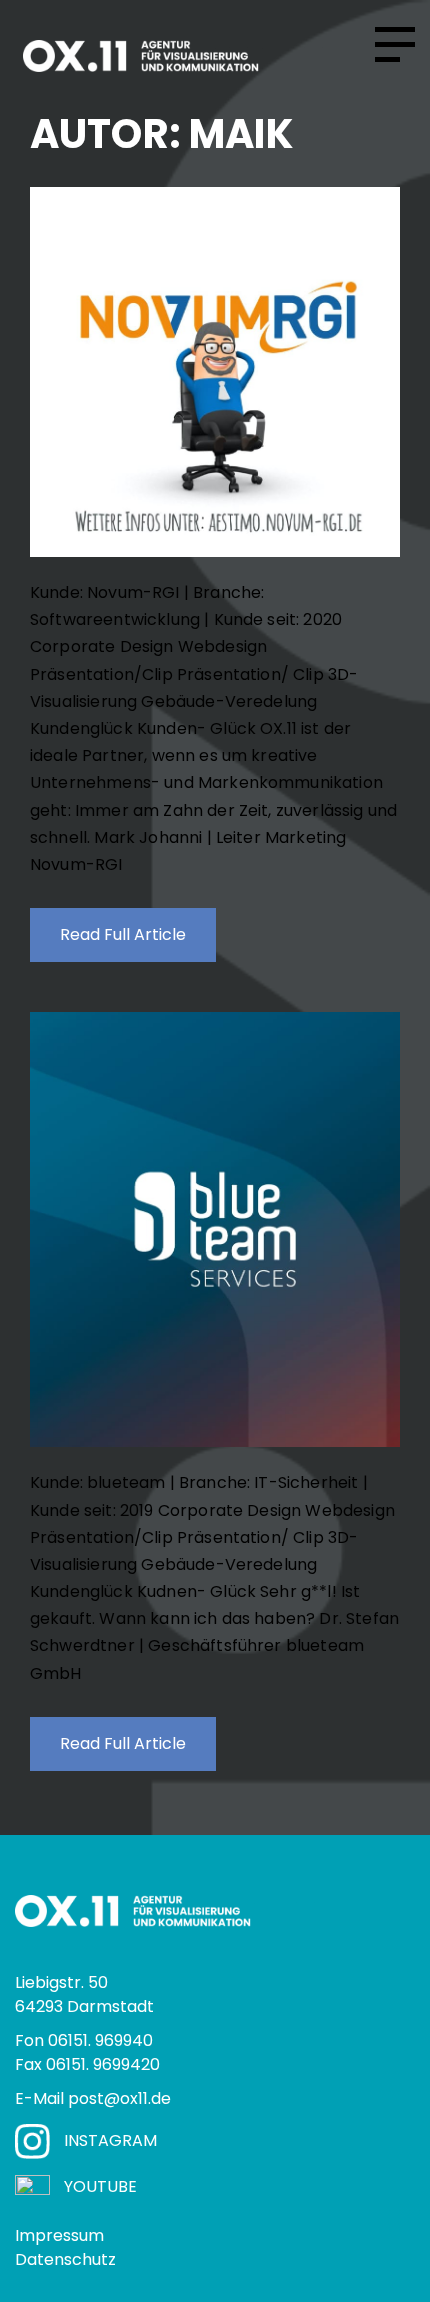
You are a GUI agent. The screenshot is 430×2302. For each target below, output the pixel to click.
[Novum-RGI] (215, 372)
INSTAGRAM (110, 2140)
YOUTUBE (100, 2186)
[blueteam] (215, 1229)
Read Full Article (123, 934)
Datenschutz (65, 2259)
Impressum (59, 2235)
